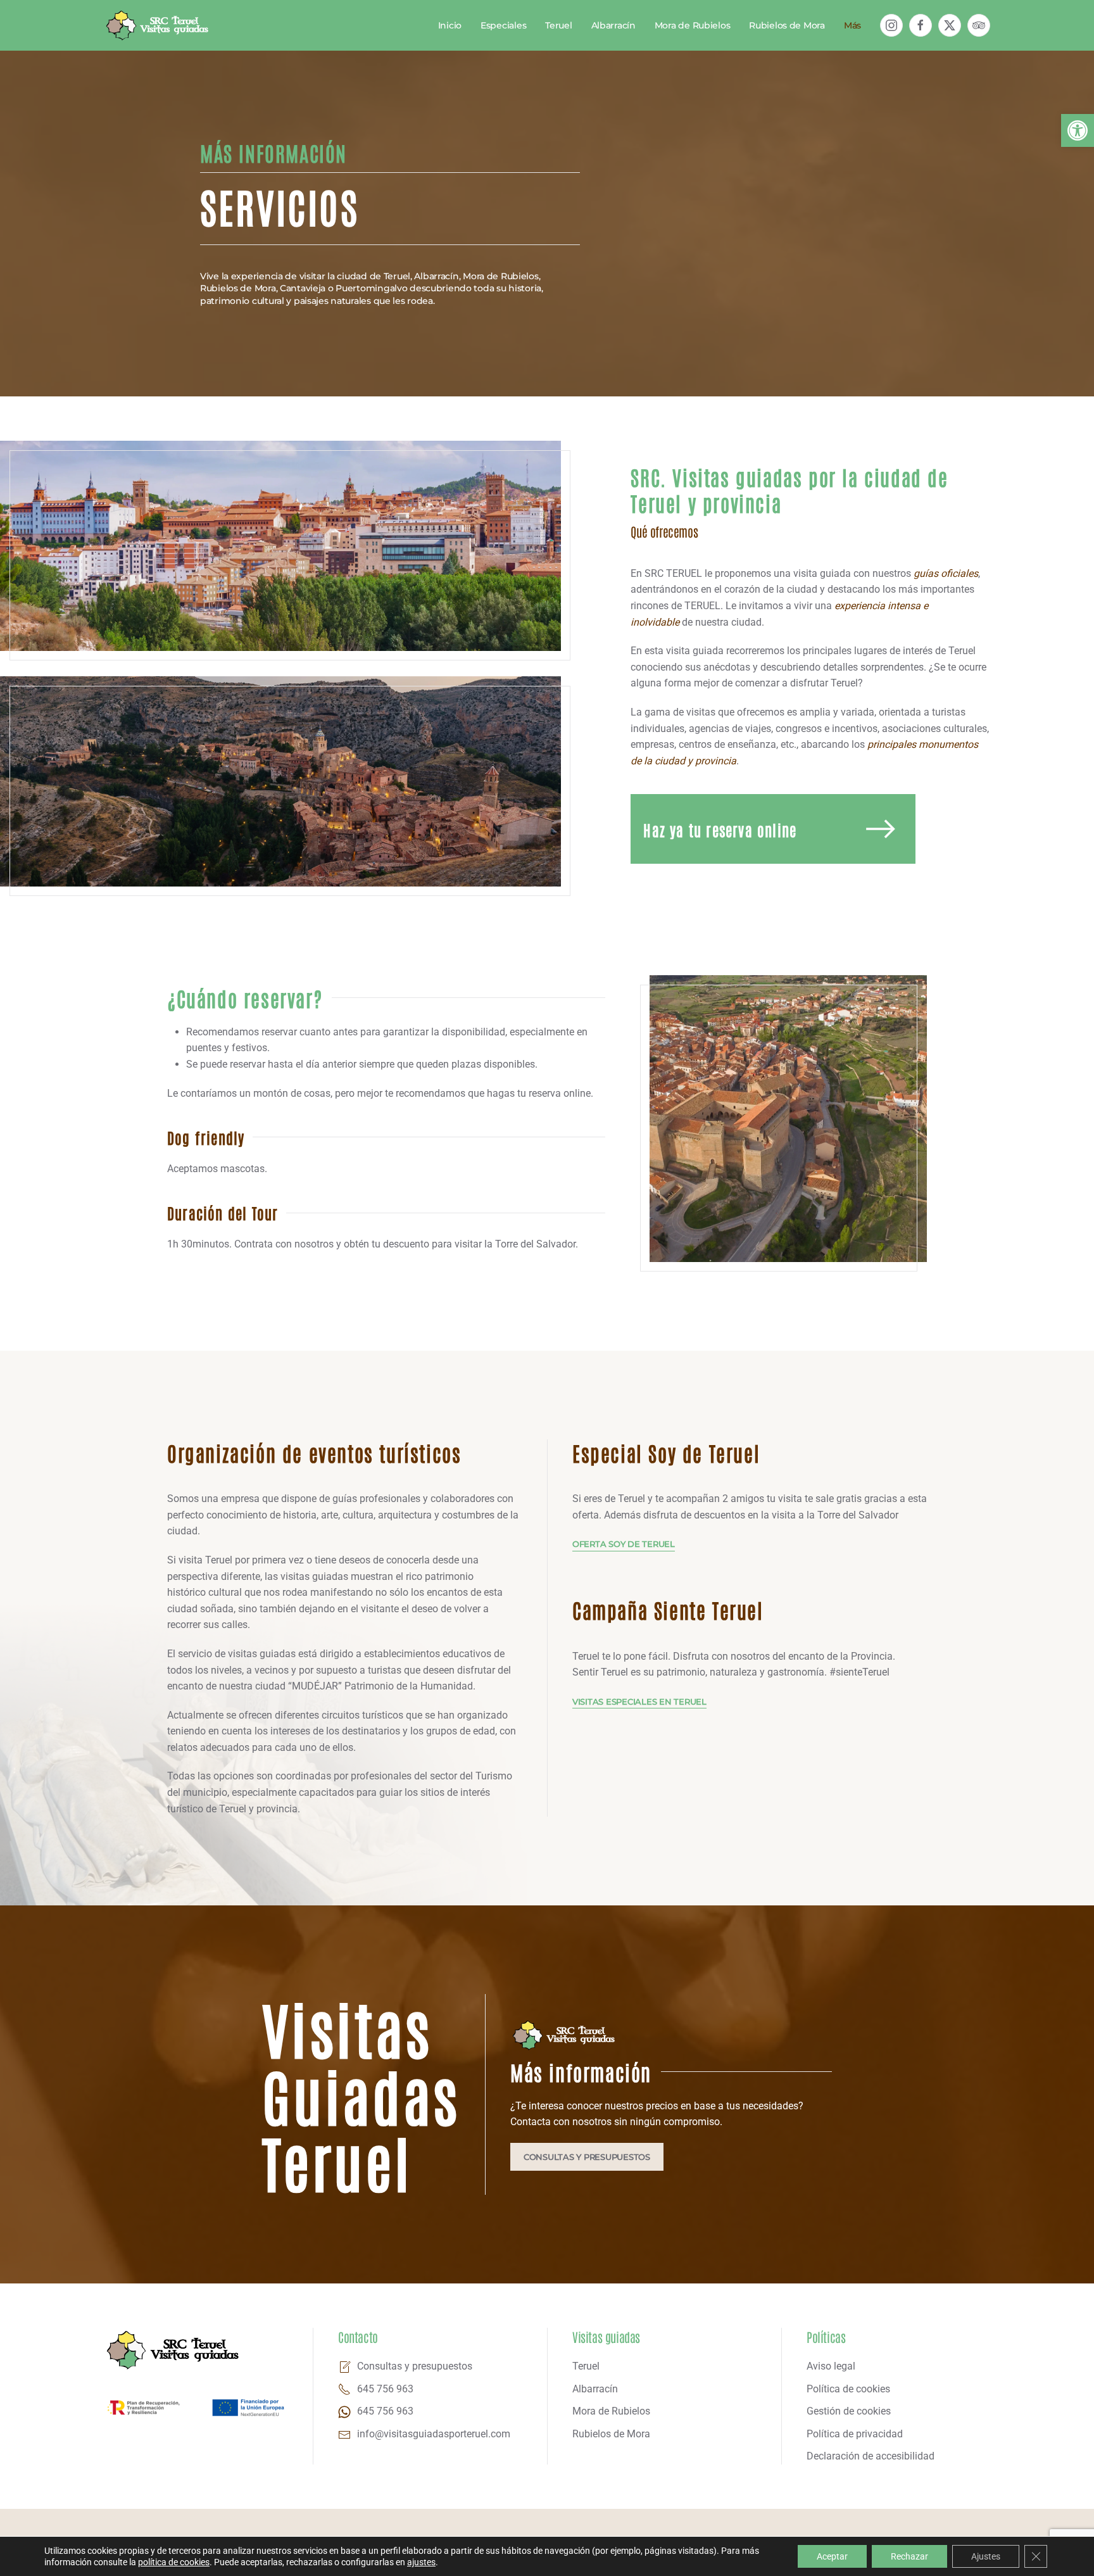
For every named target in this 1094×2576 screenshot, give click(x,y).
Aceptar (832, 2556)
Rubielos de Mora (787, 25)
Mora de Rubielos (693, 25)
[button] (1078, 130)
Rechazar (909, 2556)
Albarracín (613, 25)
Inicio (450, 25)
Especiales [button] (503, 25)
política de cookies (174, 2562)
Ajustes (986, 2556)
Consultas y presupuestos (587, 2157)
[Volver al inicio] (158, 25)
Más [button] (852, 25)
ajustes (421, 2562)
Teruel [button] (558, 25)
